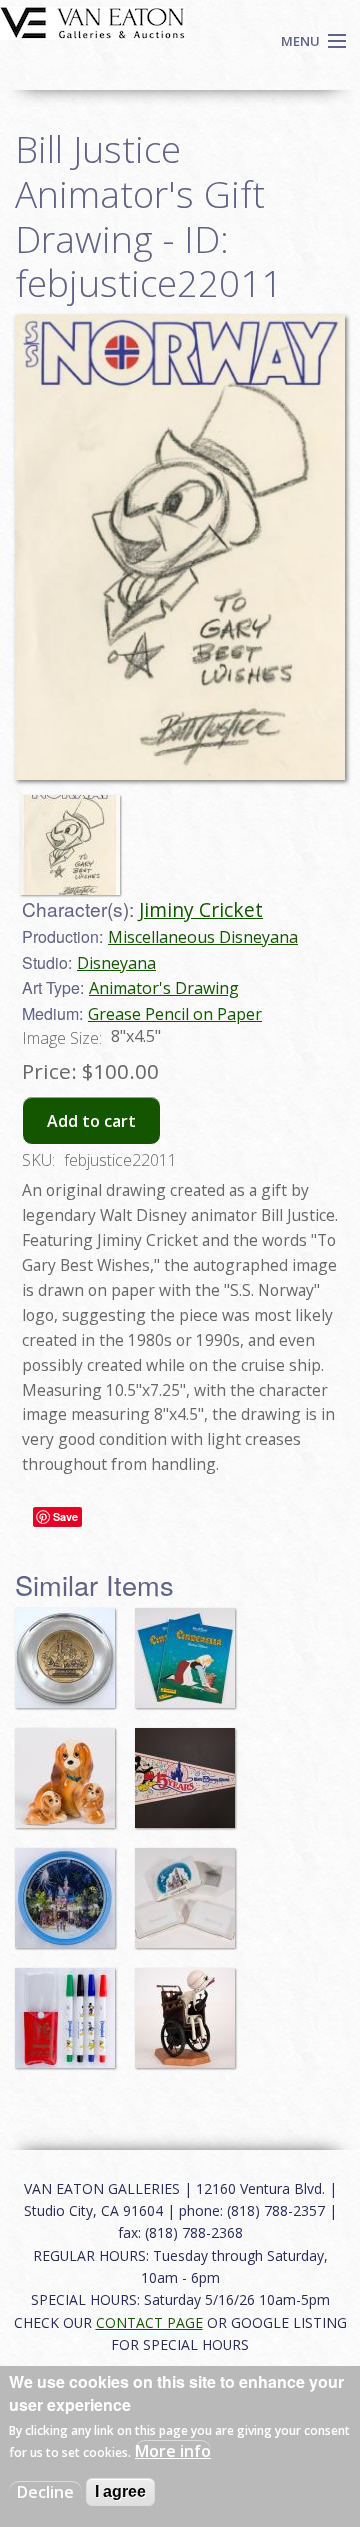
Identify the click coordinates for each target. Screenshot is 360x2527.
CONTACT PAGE (149, 2322)
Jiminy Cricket (201, 909)
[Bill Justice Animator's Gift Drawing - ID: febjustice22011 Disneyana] (180, 546)
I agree (120, 2491)
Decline (45, 2492)
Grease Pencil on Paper (175, 1014)
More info (173, 2451)
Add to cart (91, 1121)
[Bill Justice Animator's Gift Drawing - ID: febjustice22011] (75, 835)
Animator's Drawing (164, 988)
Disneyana (116, 963)
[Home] (92, 21)
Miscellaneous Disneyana (203, 937)
